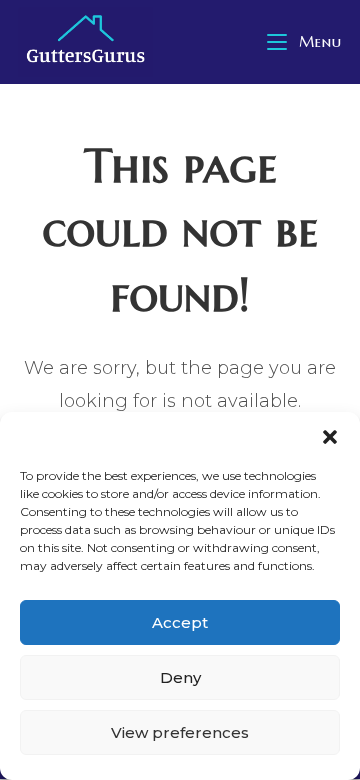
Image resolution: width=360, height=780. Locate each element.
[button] (330, 437)
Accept (180, 622)
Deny (180, 677)
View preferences (180, 732)
